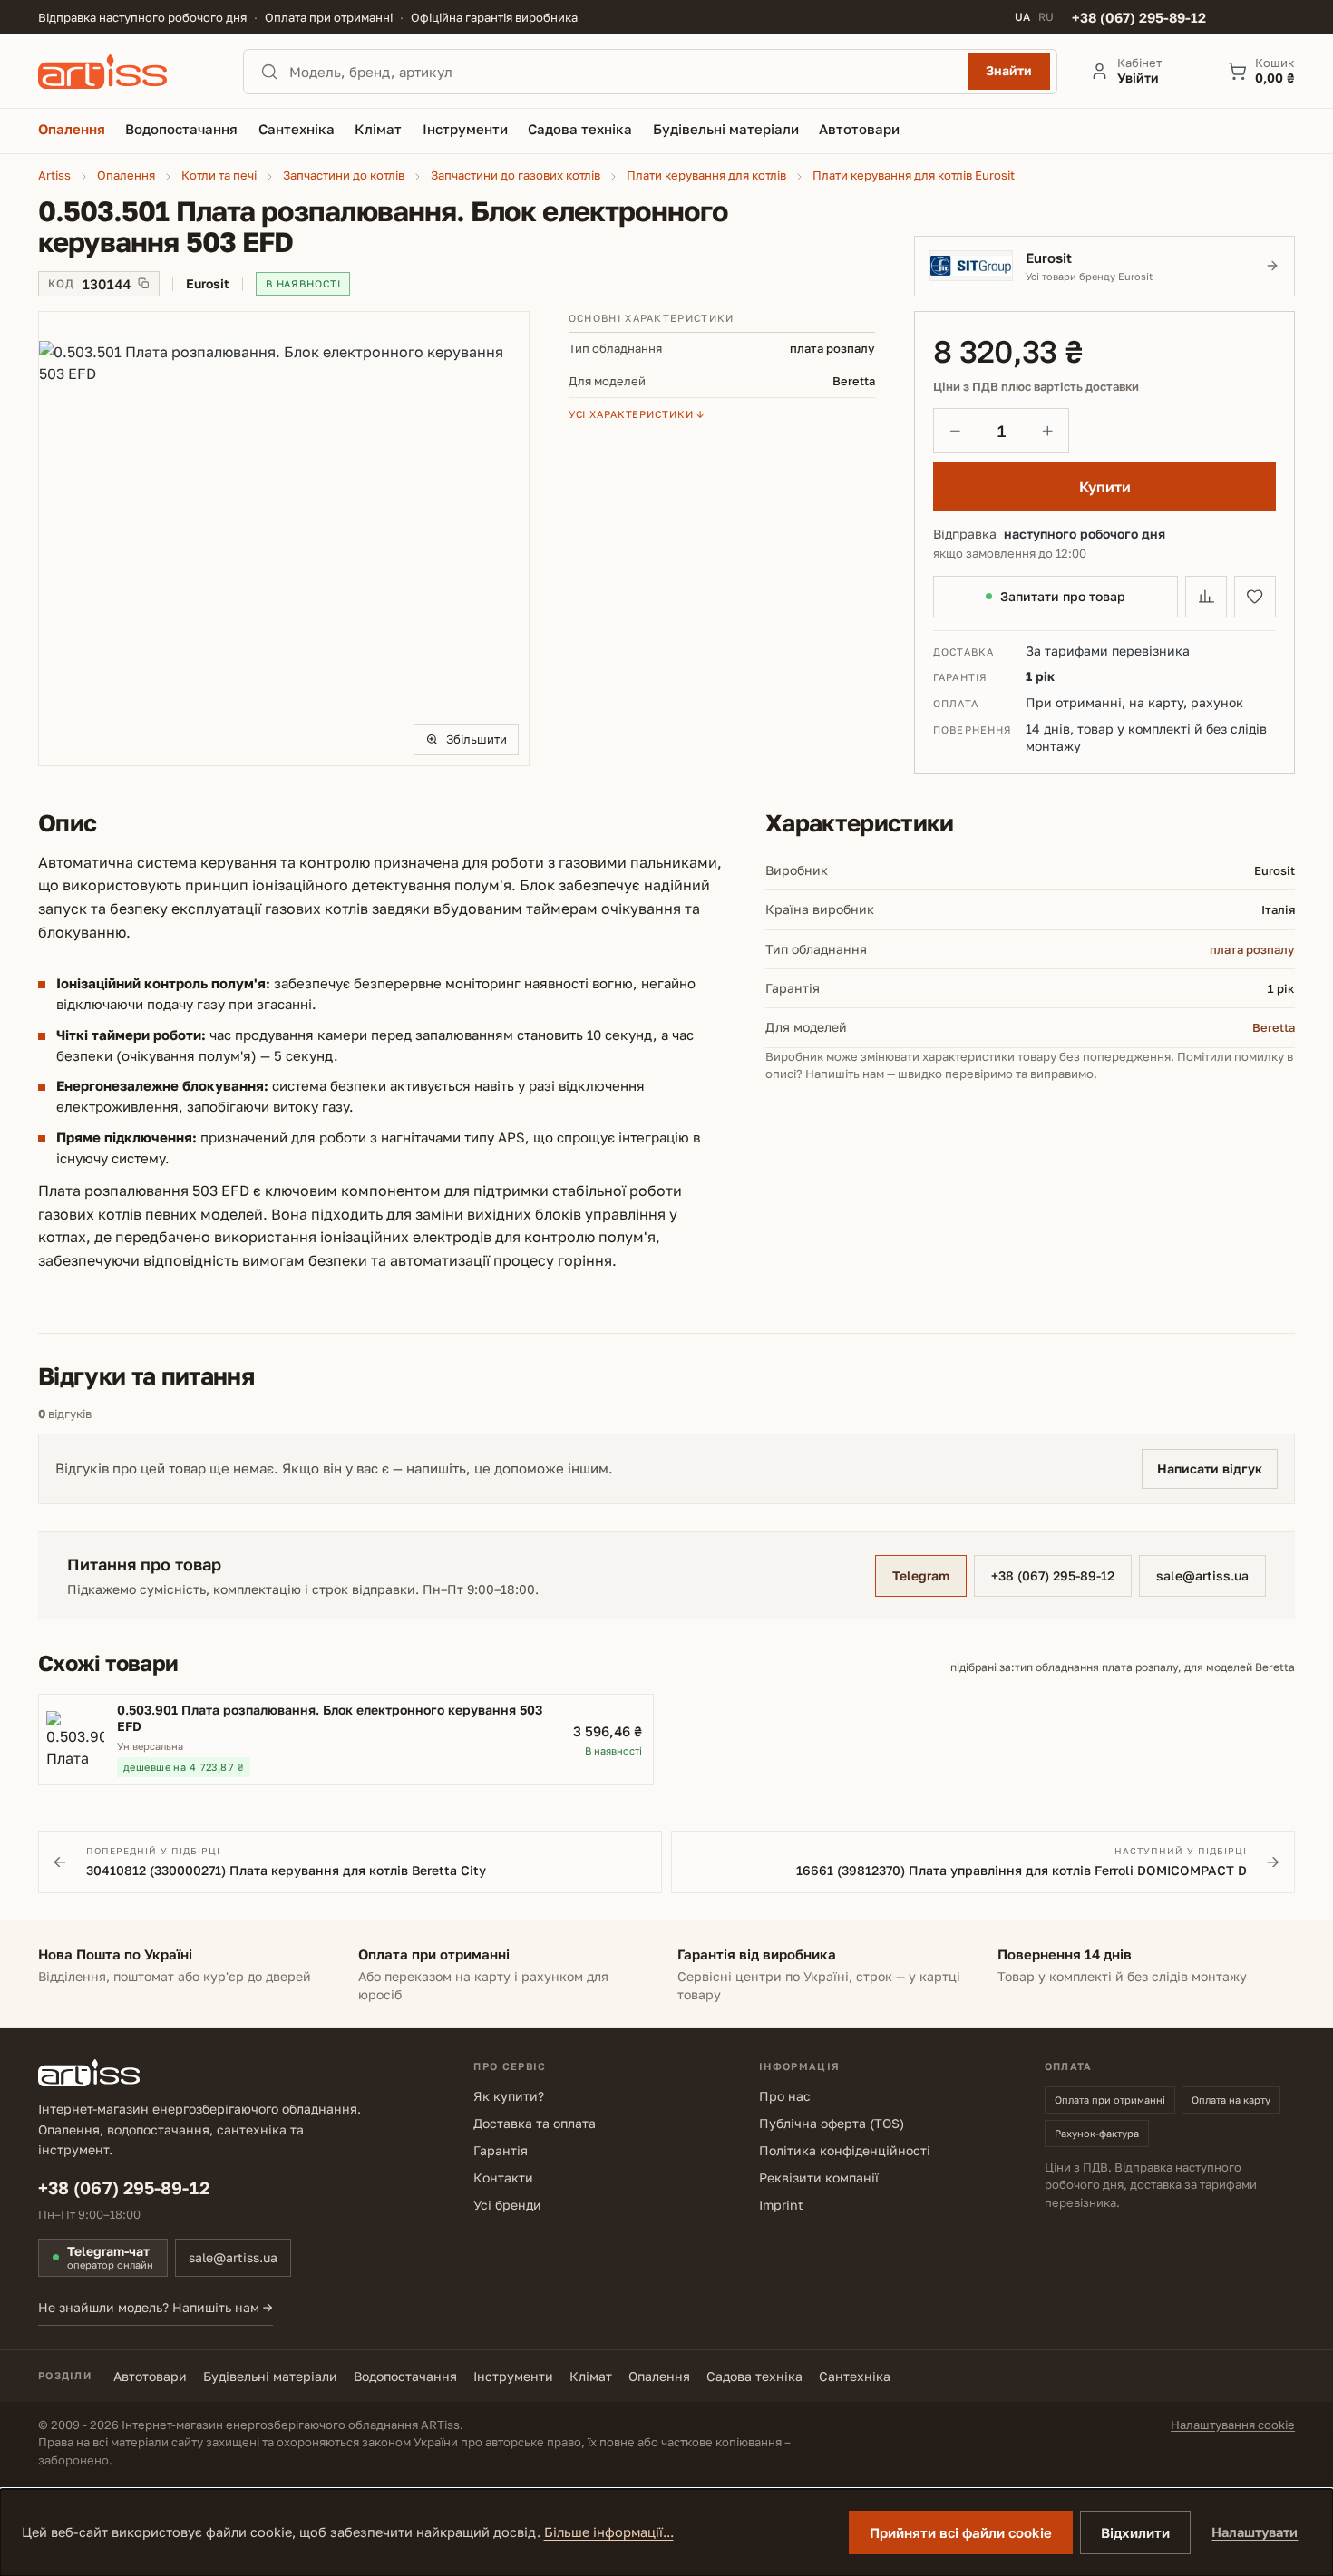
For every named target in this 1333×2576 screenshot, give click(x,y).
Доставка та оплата (535, 2123)
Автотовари (150, 2376)
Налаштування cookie (1233, 2425)
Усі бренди (507, 2205)
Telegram (921, 1575)
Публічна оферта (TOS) (832, 2123)
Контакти (503, 2177)
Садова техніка (754, 2376)
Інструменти (513, 2376)
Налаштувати (1255, 2532)
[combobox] (623, 72)
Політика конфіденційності (845, 2150)
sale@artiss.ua (1202, 1575)
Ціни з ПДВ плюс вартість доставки (1036, 387)
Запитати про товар (1063, 596)
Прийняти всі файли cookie (961, 2532)
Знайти (1009, 70)
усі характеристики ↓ (637, 414)
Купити (1105, 487)
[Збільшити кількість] (1047, 431)
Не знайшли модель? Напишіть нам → (156, 2307)
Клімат (591, 2376)
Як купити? (509, 2096)
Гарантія (501, 2150)
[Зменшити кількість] (955, 431)
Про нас (785, 2096)
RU (1046, 17)
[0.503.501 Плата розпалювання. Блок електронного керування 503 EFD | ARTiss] (284, 539)
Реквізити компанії (819, 2177)
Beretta (1274, 1027)
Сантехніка (855, 2376)
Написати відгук (1210, 1468)
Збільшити (477, 739)
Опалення (659, 2376)
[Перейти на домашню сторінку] (124, 72)
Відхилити (1135, 2532)
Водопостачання (405, 2376)
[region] (284, 539)
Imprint (781, 2205)
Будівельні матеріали (270, 2376)
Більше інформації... (609, 2532)
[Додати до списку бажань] (1255, 597)
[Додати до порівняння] (1206, 597)
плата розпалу (1252, 949)
